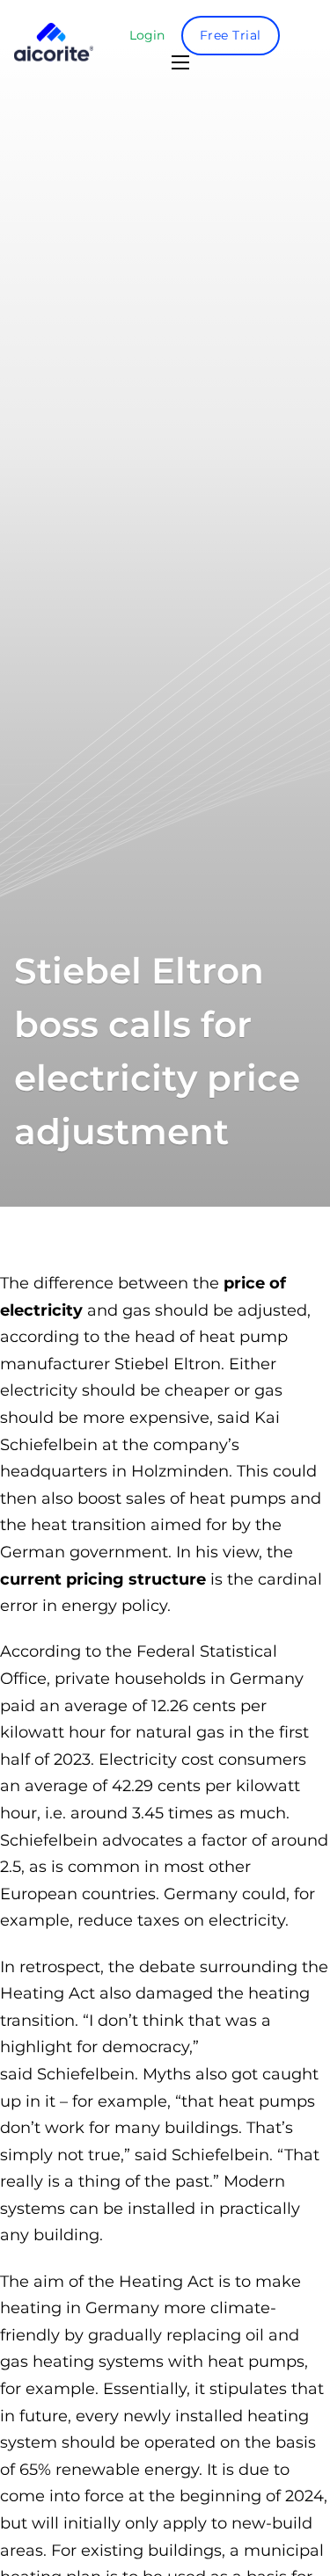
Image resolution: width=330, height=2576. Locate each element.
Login (147, 35)
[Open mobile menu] (180, 62)
